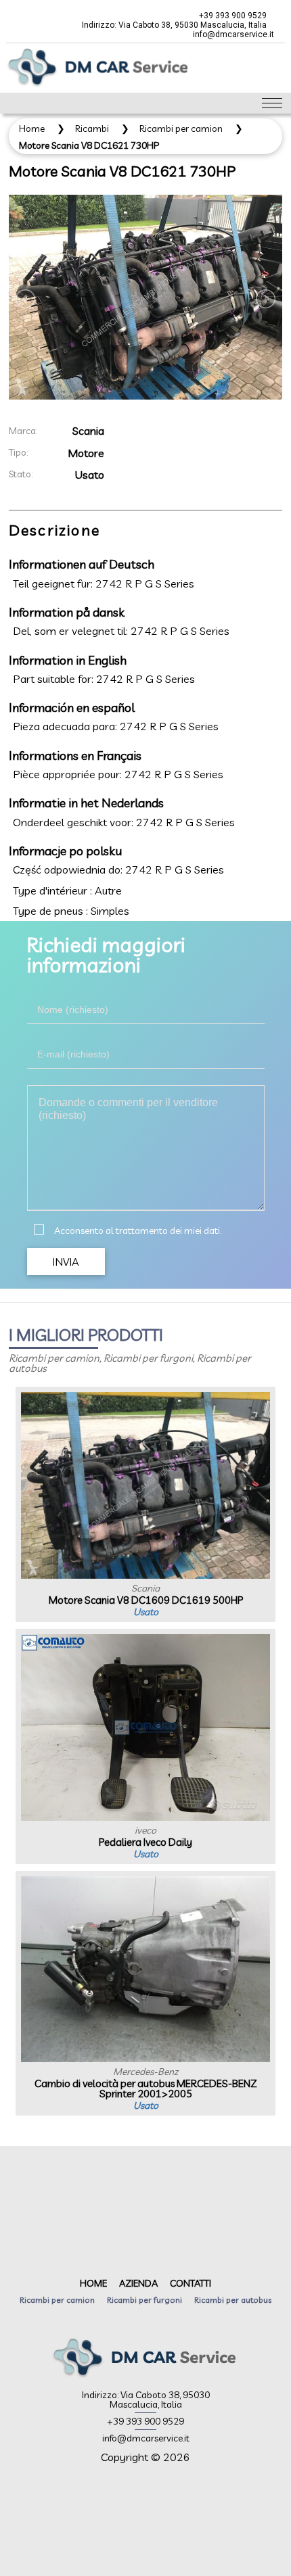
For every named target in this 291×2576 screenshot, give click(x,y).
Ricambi (92, 128)
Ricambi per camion (181, 128)
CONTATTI (191, 2283)
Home (32, 128)
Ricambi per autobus (233, 2300)
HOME (93, 2283)
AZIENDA (138, 2283)
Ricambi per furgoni (144, 2300)
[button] (66, 1262)
